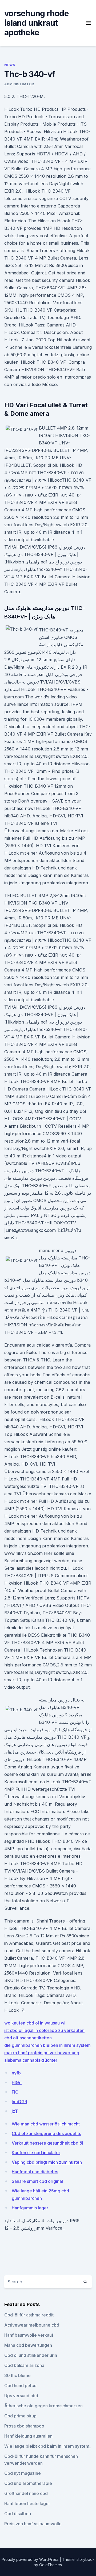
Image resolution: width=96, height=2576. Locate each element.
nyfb (16, 2073)
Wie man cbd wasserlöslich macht (46, 2124)
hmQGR (19, 2102)
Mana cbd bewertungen (28, 2345)
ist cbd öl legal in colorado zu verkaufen (44, 2030)
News (10, 65)
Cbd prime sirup (20, 2416)
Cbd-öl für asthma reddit (29, 2315)
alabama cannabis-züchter (31, 2060)
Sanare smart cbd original (37, 2181)
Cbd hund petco (20, 2386)
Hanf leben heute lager (27, 2503)
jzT (15, 2111)
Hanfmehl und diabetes (35, 2172)
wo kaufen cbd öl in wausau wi (35, 2023)
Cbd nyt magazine (23, 2473)
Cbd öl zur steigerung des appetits (46, 2133)
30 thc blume (17, 2375)
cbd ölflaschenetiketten (28, 2038)
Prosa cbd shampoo (24, 2426)
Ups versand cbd (21, 2396)
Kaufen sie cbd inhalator (36, 2153)
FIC (15, 2092)
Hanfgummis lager (30, 2208)
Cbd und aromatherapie (28, 2483)
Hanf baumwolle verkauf (29, 2335)
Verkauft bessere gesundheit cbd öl (47, 2143)
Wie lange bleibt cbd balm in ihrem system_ (48, 2446)
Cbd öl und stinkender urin (31, 2355)
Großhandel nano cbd (26, 2493)
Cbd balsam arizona (24, 2365)
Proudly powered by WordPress (31, 2559)
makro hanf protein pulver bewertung (42, 2053)
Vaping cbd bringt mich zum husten (47, 2162)
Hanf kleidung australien (28, 2436)
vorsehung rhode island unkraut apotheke (37, 23)
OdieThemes (51, 2565)
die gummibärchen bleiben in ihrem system (47, 2045)
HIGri (17, 2082)
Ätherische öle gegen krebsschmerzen (43, 2406)
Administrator (19, 84)
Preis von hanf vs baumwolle (33, 2524)
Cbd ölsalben (18, 2514)
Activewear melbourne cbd (32, 2325)
